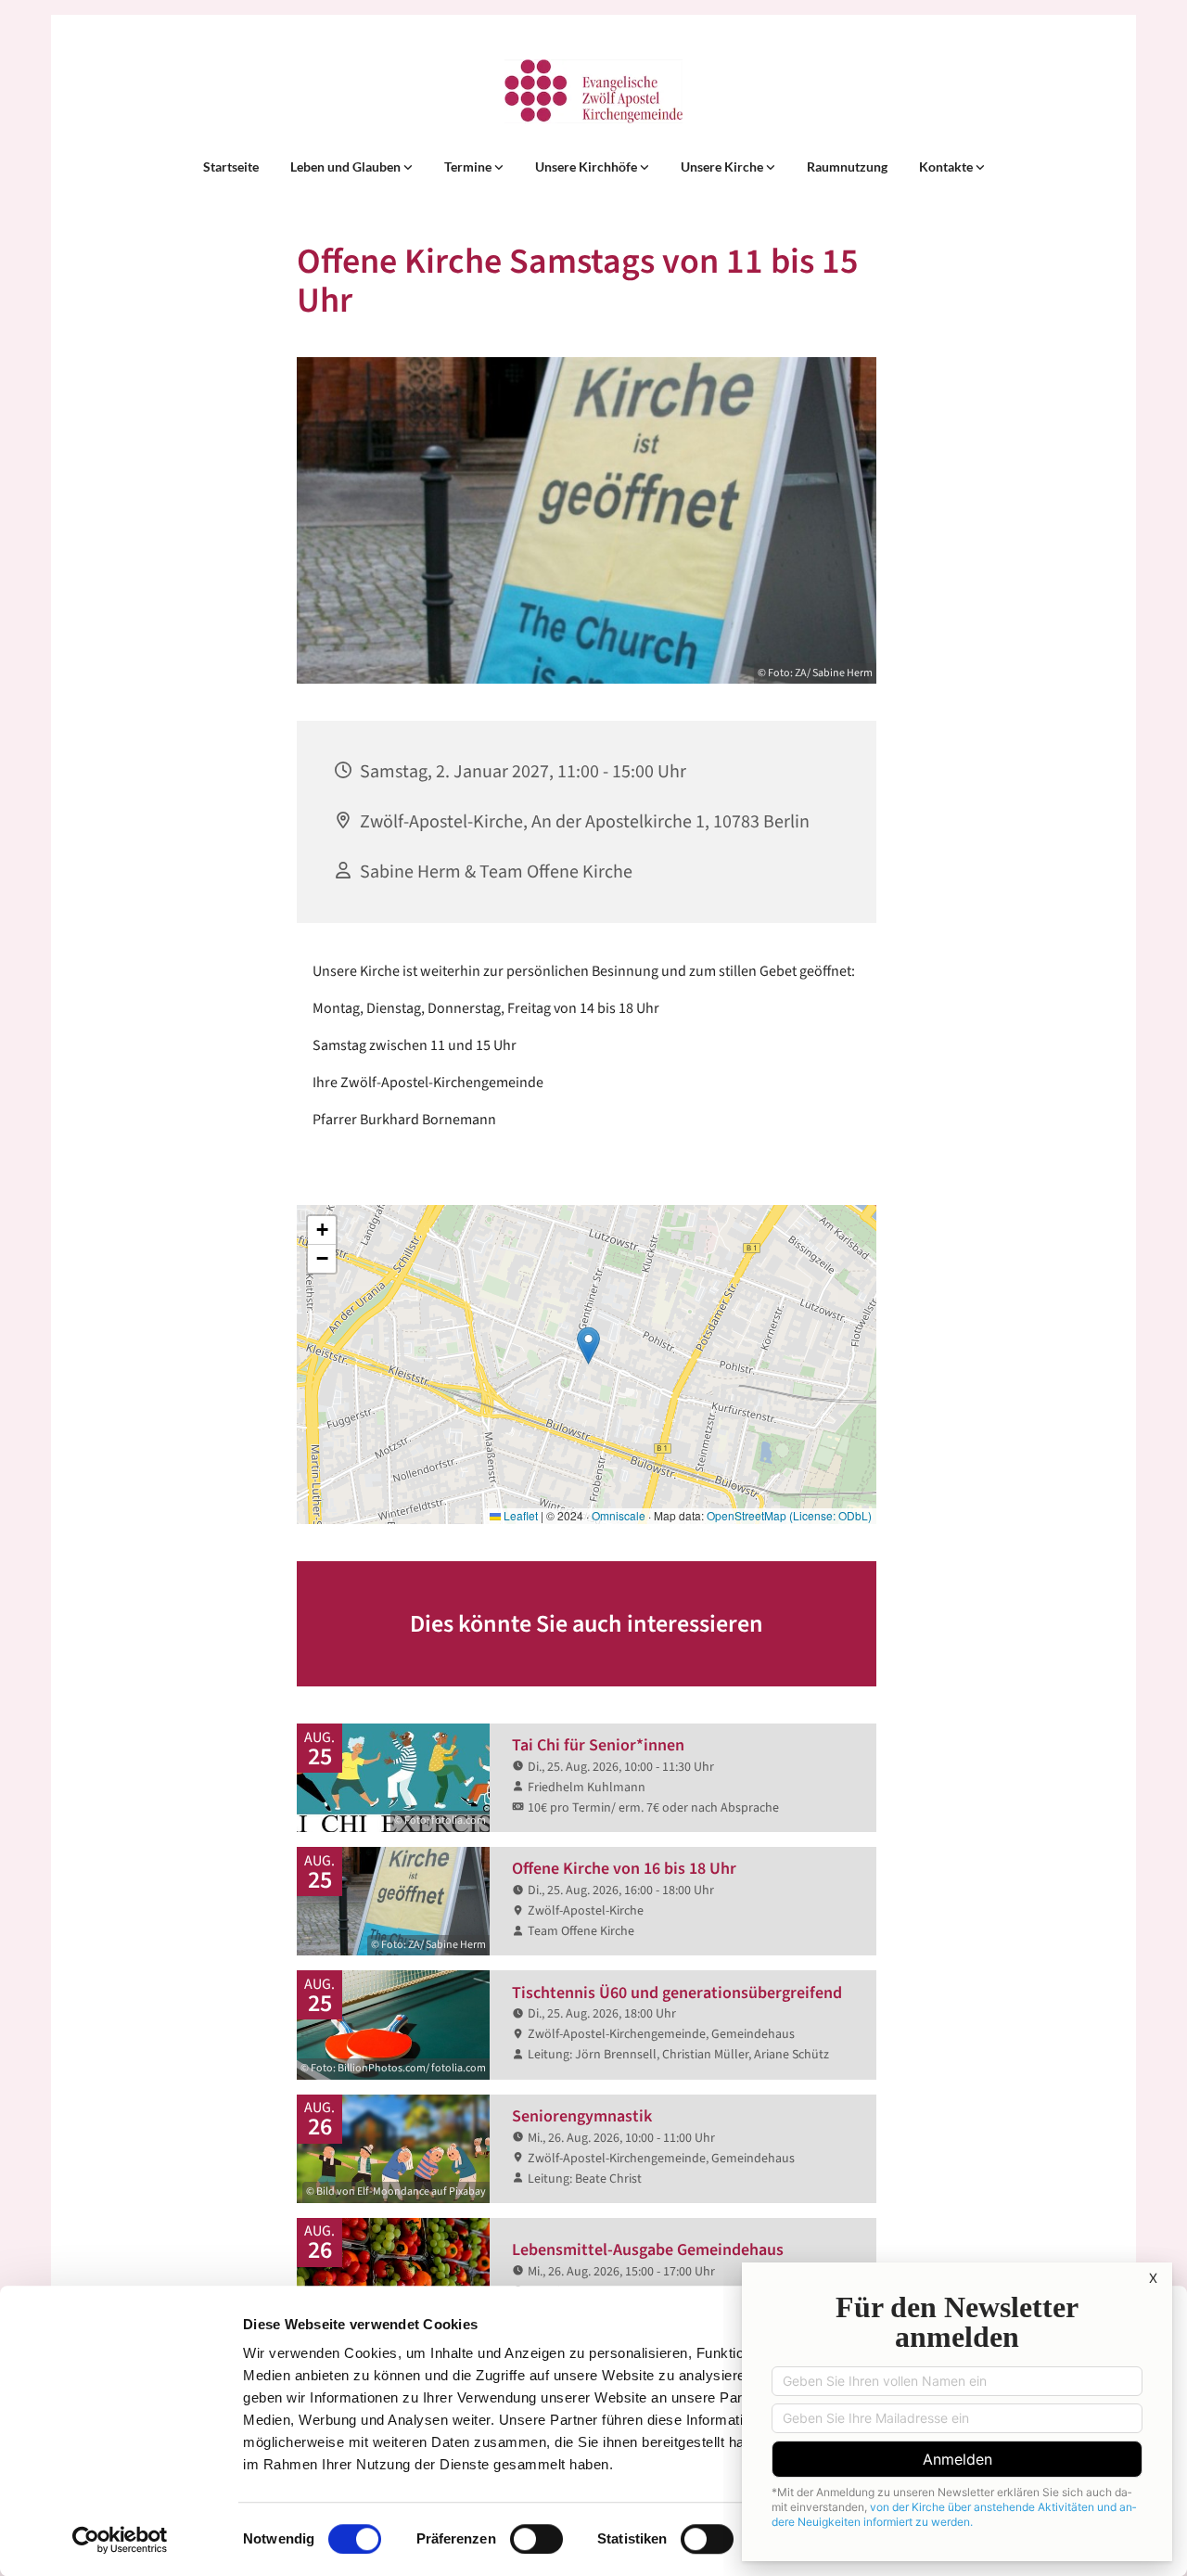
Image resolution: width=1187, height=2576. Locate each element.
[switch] (536, 2539)
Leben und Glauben (347, 167)
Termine (469, 167)
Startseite (231, 167)
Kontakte (947, 167)
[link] (351, 167)
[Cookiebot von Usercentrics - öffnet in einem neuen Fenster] (120, 2540)
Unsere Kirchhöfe (587, 167)
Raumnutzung (847, 167)
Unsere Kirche (723, 167)
